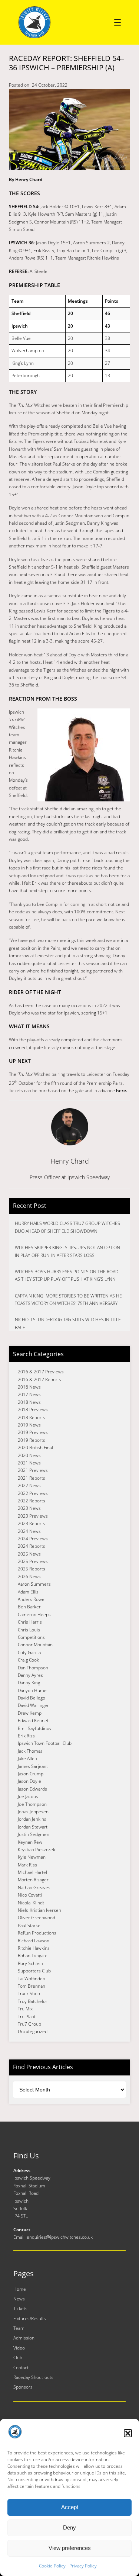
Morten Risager (33, 1880)
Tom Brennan (32, 1986)
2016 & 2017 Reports (39, 1379)
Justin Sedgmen (34, 1834)
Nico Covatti (30, 1895)
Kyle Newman (32, 1857)
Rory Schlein (30, 1963)
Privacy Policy (83, 2566)
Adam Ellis (28, 1592)
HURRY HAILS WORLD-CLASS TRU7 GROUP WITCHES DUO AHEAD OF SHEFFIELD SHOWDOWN (67, 1227)
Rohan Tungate (33, 1956)
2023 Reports (32, 1523)
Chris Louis (29, 1630)
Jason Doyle (29, 1781)
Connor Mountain (35, 1645)
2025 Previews (33, 1561)
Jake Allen (27, 1758)
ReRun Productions (37, 1933)
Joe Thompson (32, 1804)
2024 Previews (33, 1539)
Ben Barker (29, 1607)
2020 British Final (35, 1448)
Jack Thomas (30, 1751)
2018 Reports (32, 1417)
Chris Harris (30, 1622)
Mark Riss (27, 1865)
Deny (69, 2527)
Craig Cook (28, 1660)
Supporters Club (34, 1971)
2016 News (29, 1387)
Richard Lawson (34, 1941)
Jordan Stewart (33, 1827)
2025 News (29, 1554)
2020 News (29, 1455)
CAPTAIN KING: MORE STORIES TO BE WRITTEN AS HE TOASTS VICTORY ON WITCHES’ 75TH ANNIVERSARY (68, 1300)
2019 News (29, 1425)
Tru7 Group (29, 2024)
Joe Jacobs (28, 1796)
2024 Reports (32, 1546)
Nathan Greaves (34, 1887)
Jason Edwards (32, 1789)
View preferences (70, 2548)
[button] (128, 2433)
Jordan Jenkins (32, 1819)
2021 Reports (32, 1478)
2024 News (29, 1531)
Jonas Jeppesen (33, 1812)
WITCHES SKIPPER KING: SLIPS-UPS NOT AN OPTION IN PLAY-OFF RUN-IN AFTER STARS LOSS (67, 1251)
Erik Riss (26, 1736)
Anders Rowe (31, 1599)
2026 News (29, 1577)
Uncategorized (33, 2031)
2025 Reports (32, 1569)
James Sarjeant (33, 1766)
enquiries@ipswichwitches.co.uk (60, 2237)
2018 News (29, 1402)
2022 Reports (32, 1501)
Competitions (31, 1637)
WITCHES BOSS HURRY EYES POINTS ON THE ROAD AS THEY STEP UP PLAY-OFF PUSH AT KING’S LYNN (67, 1275)
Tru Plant (27, 2017)
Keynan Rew (30, 1842)
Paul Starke (29, 1925)
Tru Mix (25, 2009)
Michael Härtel (32, 1872)
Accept (70, 2507)
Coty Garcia (29, 1652)
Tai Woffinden (32, 1979)
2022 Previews (33, 1493)
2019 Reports (32, 1440)
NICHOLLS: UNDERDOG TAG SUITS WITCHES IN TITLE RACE (68, 1323)
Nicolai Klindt (31, 1903)
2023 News (29, 1508)
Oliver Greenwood (37, 1918)
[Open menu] (118, 22)
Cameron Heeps (34, 1615)
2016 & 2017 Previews (41, 1372)
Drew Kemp (30, 1713)
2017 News (29, 1394)
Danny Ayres (30, 1675)
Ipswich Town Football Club (45, 1743)
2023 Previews (33, 1516)
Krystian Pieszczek (37, 1850)
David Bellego (32, 1698)
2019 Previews (33, 1432)
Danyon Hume (32, 1690)
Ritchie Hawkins (34, 1948)
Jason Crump (31, 1774)
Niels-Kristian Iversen (39, 1910)
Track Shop (29, 1993)
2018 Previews (33, 1410)
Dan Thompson (33, 1668)
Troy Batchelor (33, 2001)
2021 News (29, 1463)
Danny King (29, 1683)
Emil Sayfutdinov (35, 1728)
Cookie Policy (52, 2566)
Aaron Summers (34, 1584)
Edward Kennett (34, 1720)
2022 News (29, 1485)
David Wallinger (33, 1705)
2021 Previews (33, 1470)
